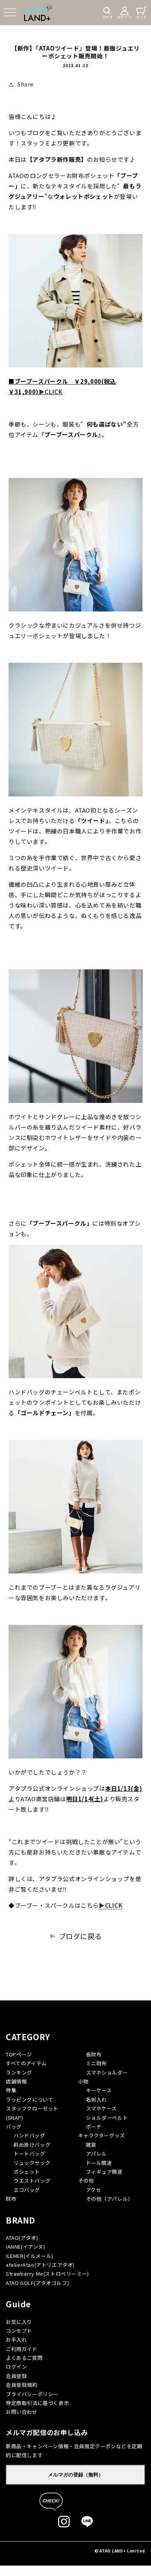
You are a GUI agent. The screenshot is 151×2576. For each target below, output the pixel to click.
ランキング (19, 2072)
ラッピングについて (29, 2099)
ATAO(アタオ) (22, 2238)
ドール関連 (99, 2163)
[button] (10, 12)
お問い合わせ (22, 2412)
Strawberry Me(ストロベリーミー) (47, 2274)
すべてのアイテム (26, 2063)
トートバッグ (29, 2153)
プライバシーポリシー (32, 2394)
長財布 (94, 2054)
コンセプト (19, 2331)
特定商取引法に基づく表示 (37, 2403)
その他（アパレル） (110, 2199)
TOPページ (19, 2054)
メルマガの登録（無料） (76, 2475)
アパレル (96, 2153)
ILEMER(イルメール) (30, 2256)
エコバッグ (27, 2190)
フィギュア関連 (104, 2172)
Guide (18, 2304)
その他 (86, 2181)
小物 (83, 2081)
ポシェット (27, 2172)
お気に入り (19, 2322)
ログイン (16, 2367)
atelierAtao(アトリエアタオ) (40, 2265)
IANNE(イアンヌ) (26, 2247)
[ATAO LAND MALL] (38, 12)
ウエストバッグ (32, 2181)
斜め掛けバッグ (32, 2145)
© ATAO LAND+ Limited (120, 2551)
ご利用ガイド (22, 2349)
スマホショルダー (107, 2072)
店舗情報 (16, 2081)
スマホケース (102, 2108)
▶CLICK (51, 392)
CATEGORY (28, 2037)
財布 (11, 2199)
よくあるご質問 (24, 2358)
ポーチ (94, 2126)
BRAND (21, 2220)
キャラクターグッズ (102, 2135)
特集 (11, 2090)
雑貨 (91, 2145)
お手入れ (16, 2340)
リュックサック (32, 2163)
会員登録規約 (22, 2385)
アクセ (94, 2190)
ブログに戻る (81, 1936)
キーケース (99, 2090)
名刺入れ (96, 2099)
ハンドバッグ (29, 2135)
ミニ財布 (96, 2063)
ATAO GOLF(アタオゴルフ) (37, 2283)
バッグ (14, 2126)
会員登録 (16, 2376)
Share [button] (26, 84)
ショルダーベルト (107, 2118)
